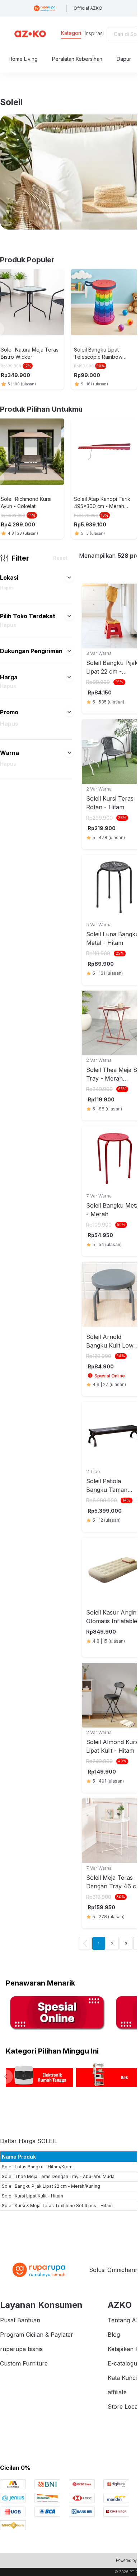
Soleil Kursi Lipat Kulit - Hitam (32, 2196)
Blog (114, 2335)
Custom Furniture (24, 2363)
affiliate (117, 2392)
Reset (60, 558)
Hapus (7, 588)
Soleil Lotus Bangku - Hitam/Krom (37, 2167)
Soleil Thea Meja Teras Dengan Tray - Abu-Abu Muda (58, 2176)
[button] (69, 578)
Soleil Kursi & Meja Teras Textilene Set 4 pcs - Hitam (57, 2206)
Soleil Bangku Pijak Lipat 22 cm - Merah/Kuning (51, 2186)
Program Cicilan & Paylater (37, 2335)
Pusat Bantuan (20, 2320)
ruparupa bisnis (21, 2349)
